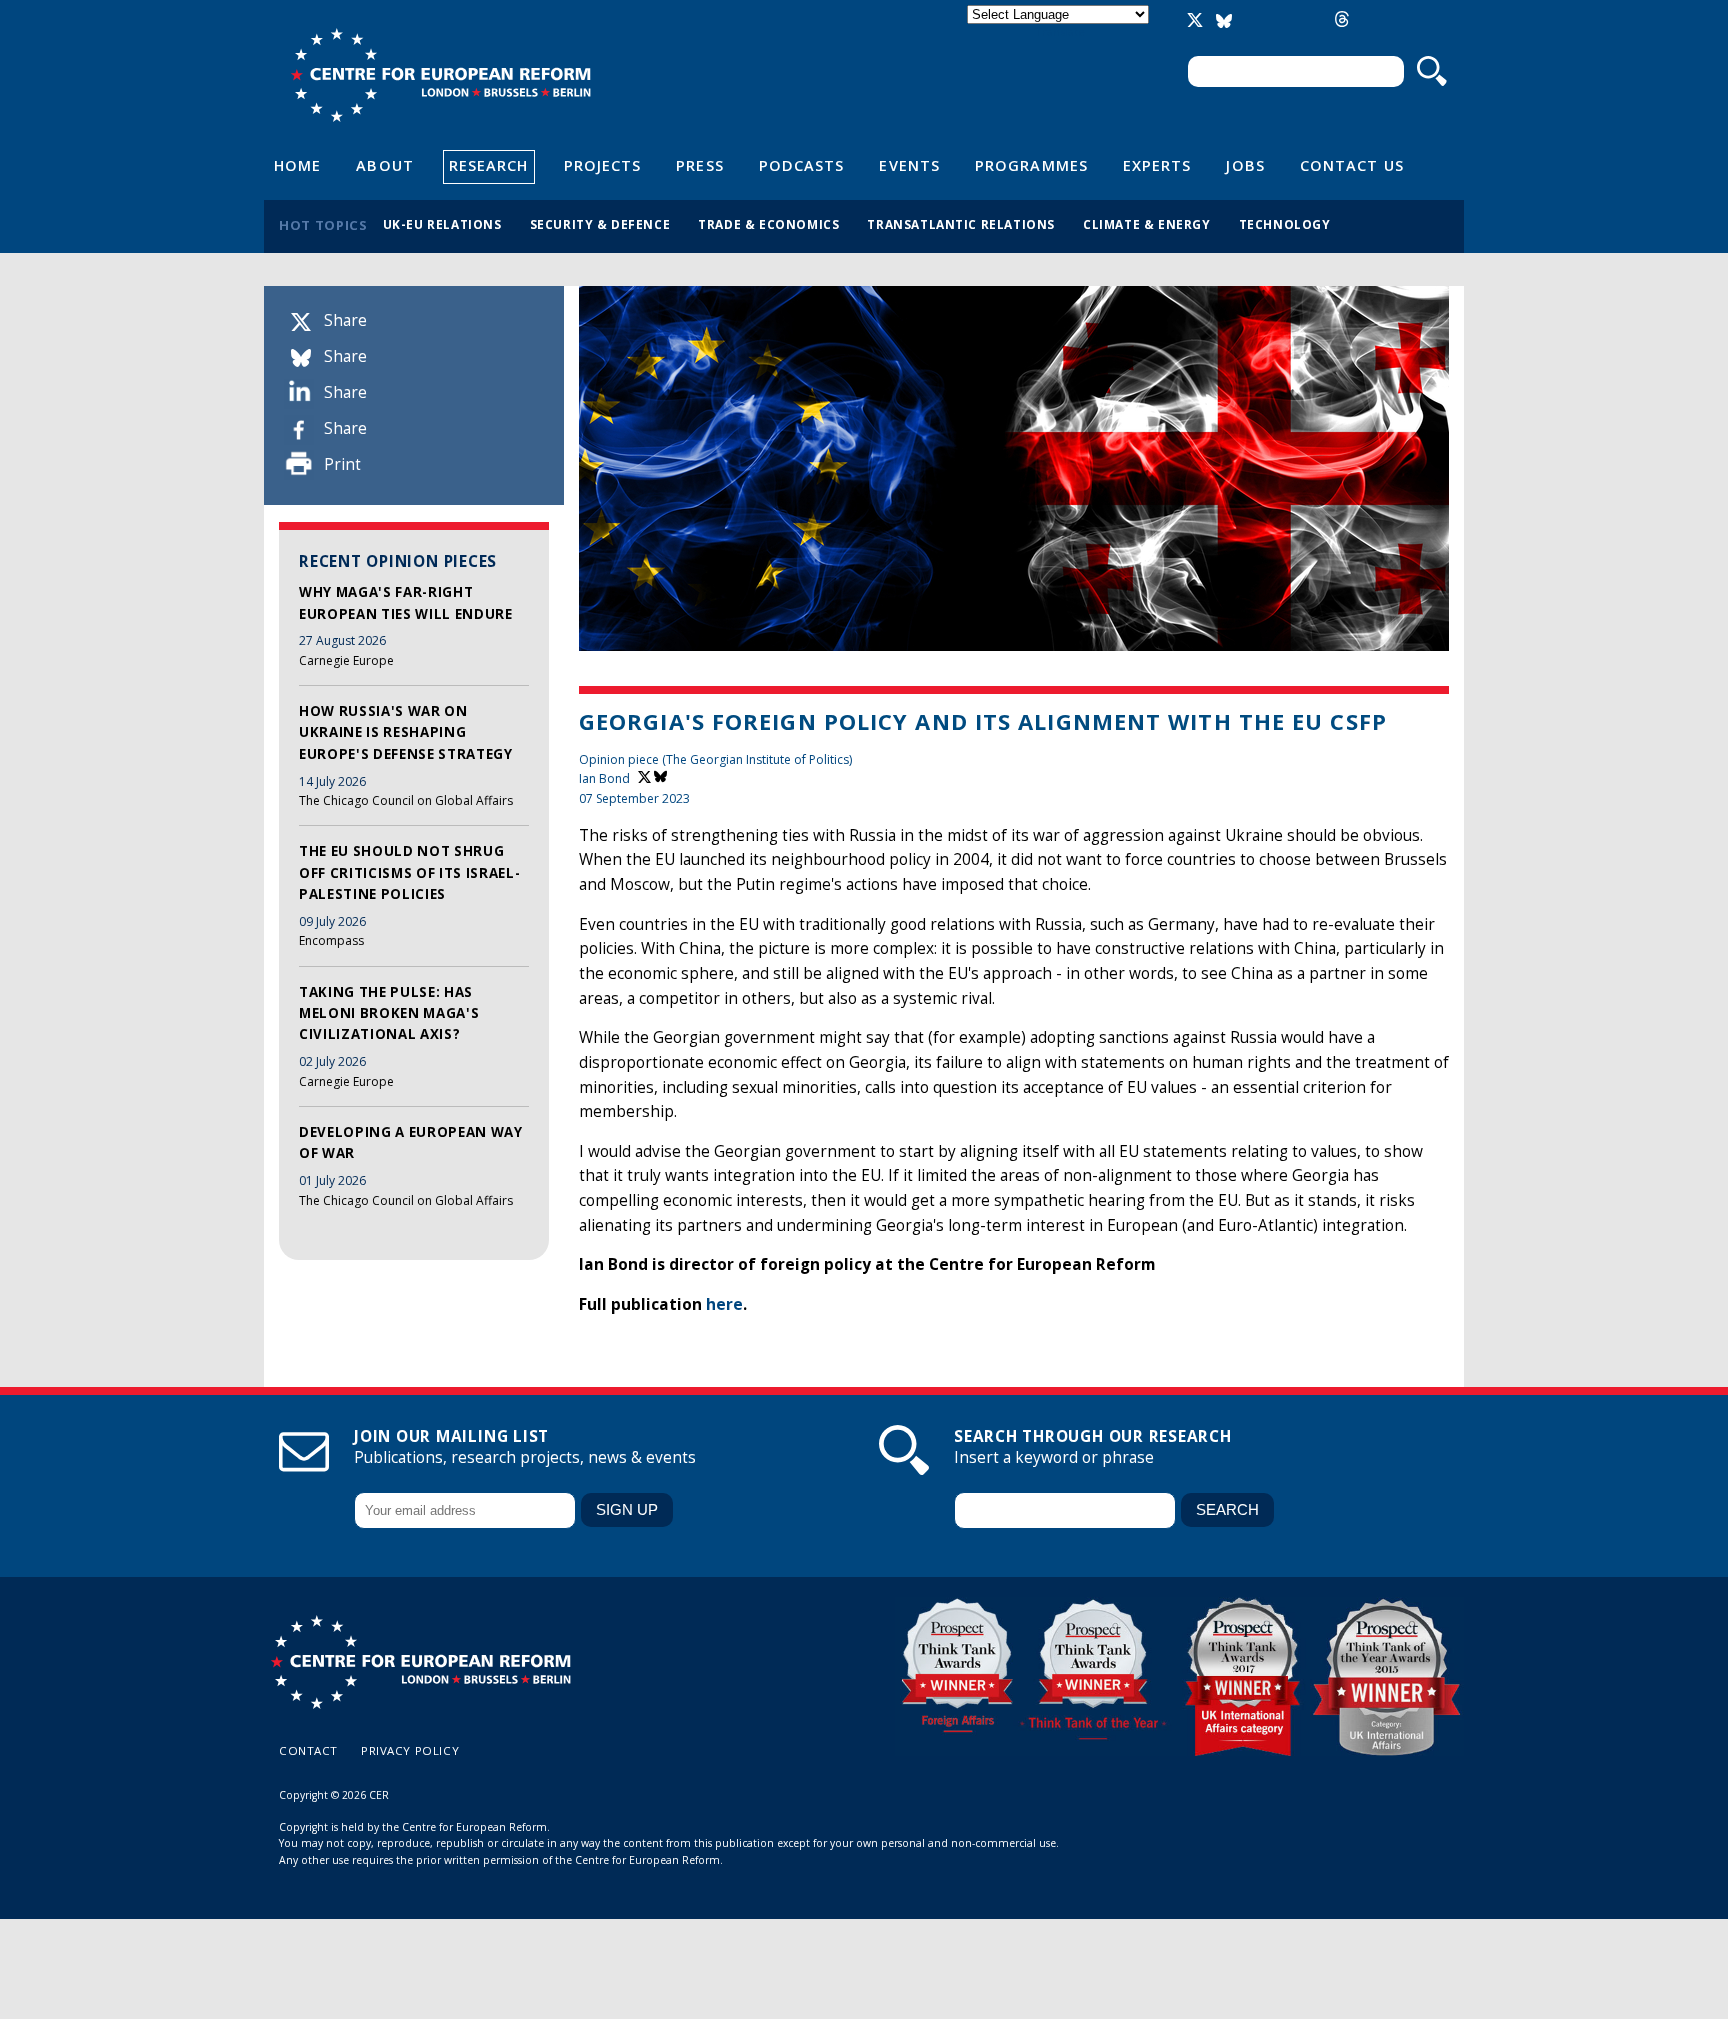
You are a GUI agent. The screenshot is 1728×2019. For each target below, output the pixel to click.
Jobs (1245, 165)
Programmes (1031, 165)
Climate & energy (1147, 224)
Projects (603, 165)
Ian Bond (604, 778)
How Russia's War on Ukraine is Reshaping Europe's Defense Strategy (406, 732)
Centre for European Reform (440, 75)
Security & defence (600, 224)
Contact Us (1352, 165)
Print (342, 464)
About (384, 165)
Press (699, 165)
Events (909, 165)
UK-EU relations (442, 224)
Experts (1157, 165)
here (724, 1304)
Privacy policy (410, 1750)
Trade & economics (768, 224)
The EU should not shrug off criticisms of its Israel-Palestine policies (409, 872)
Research (489, 165)
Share (345, 320)
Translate (1060, 31)
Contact (308, 1750)
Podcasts (802, 165)
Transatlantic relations (961, 224)
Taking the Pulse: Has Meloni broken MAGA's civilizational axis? (389, 1013)
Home (297, 165)
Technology (1285, 224)
